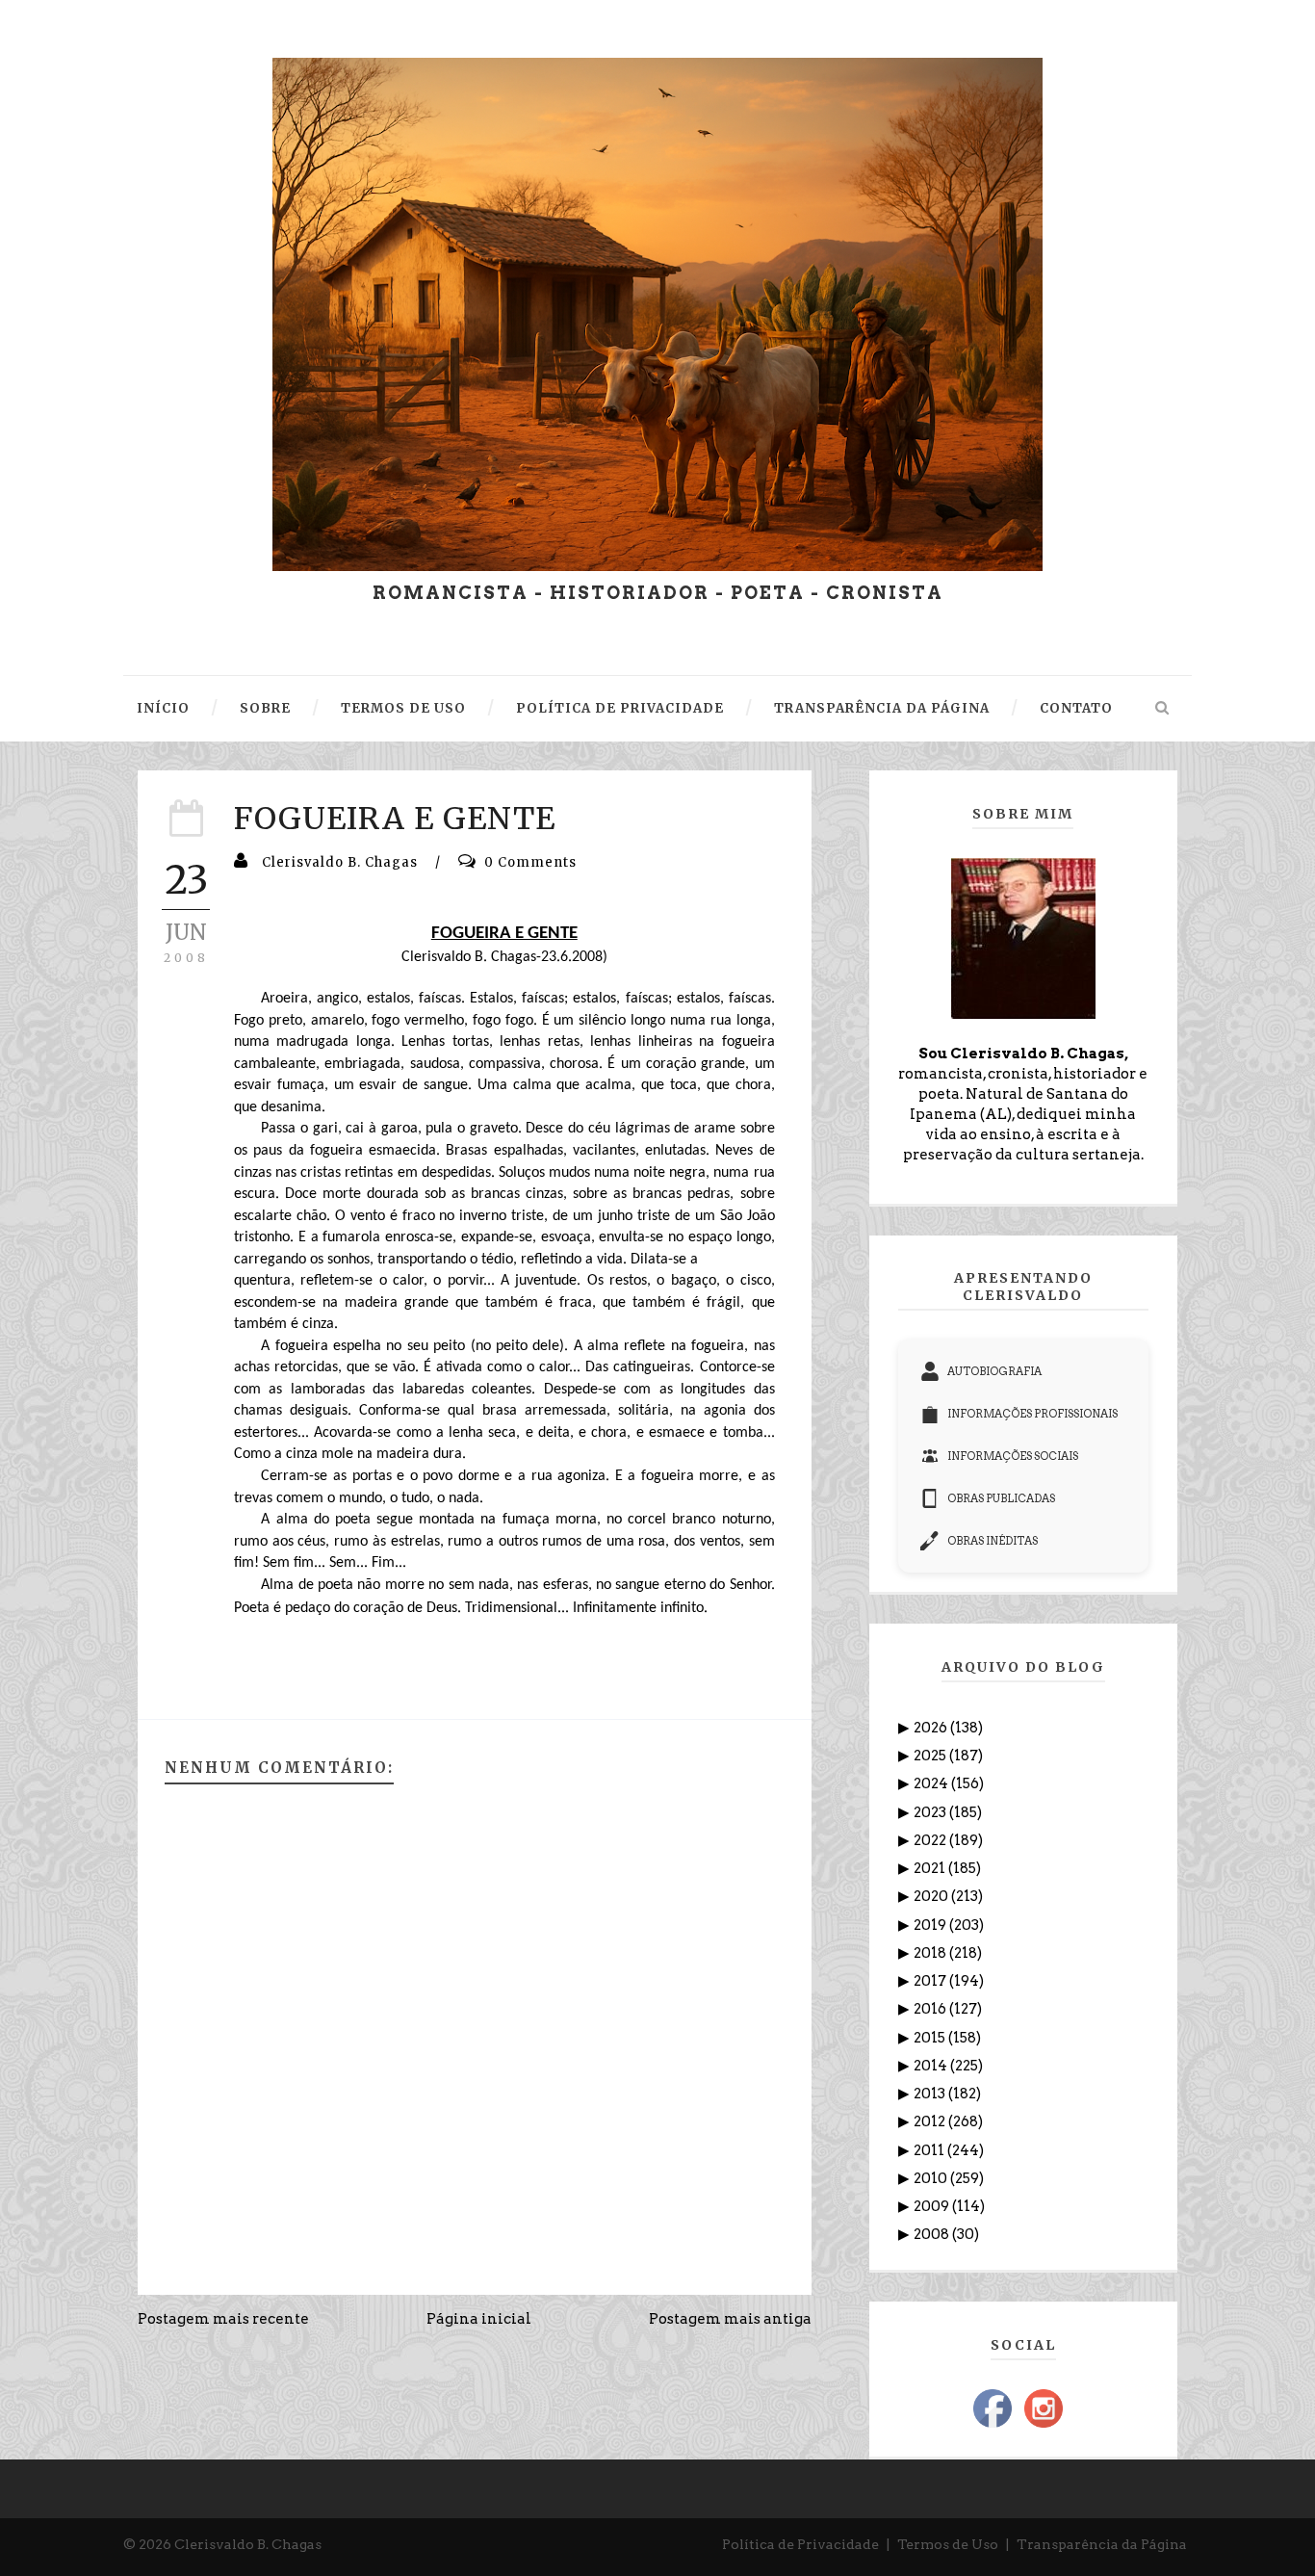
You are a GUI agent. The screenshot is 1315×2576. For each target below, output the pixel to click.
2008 (933, 2234)
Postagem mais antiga (730, 2319)
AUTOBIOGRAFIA (994, 1371)
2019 (931, 1925)
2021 (931, 1868)
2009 (933, 2206)
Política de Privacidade (800, 2544)
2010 (932, 2178)
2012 (931, 2121)
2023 (931, 1812)
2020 (932, 1896)
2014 (932, 2066)
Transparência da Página (1102, 2544)
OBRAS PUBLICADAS (1001, 1498)
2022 (931, 1840)
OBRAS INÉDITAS (993, 1541)
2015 (931, 2038)
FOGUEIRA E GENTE (395, 819)
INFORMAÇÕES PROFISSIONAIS (1032, 1414)
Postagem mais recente (223, 2319)
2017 (931, 1981)
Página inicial (479, 2319)
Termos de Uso (948, 2544)
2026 (932, 1728)
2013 (931, 2094)
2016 (931, 2009)
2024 (932, 1783)
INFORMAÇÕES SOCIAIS (1013, 1456)
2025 (931, 1756)
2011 (930, 2150)
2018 (931, 1953)
